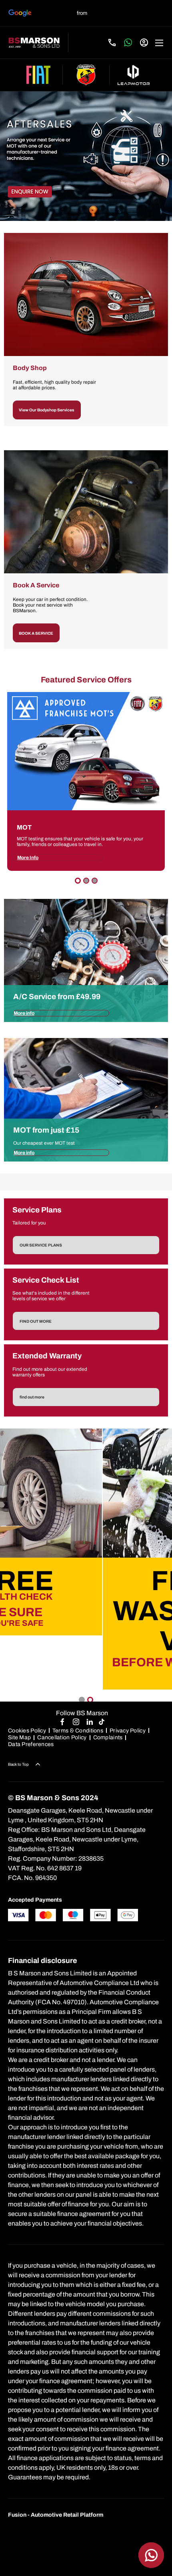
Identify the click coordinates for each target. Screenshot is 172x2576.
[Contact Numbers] (112, 42)
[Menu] (159, 42)
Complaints (108, 1737)
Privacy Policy (128, 1731)
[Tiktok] (102, 1721)
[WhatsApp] (128, 42)
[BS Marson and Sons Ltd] (34, 43)
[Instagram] (76, 1721)
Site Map (19, 1737)
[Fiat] (38, 75)
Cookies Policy (27, 1731)
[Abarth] (86, 75)
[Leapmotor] (134, 75)
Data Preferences (31, 1744)
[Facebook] (62, 1721)
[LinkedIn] (90, 1721)
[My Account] (144, 42)
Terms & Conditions (78, 1731)
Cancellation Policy (62, 1737)
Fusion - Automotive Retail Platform (56, 2515)
